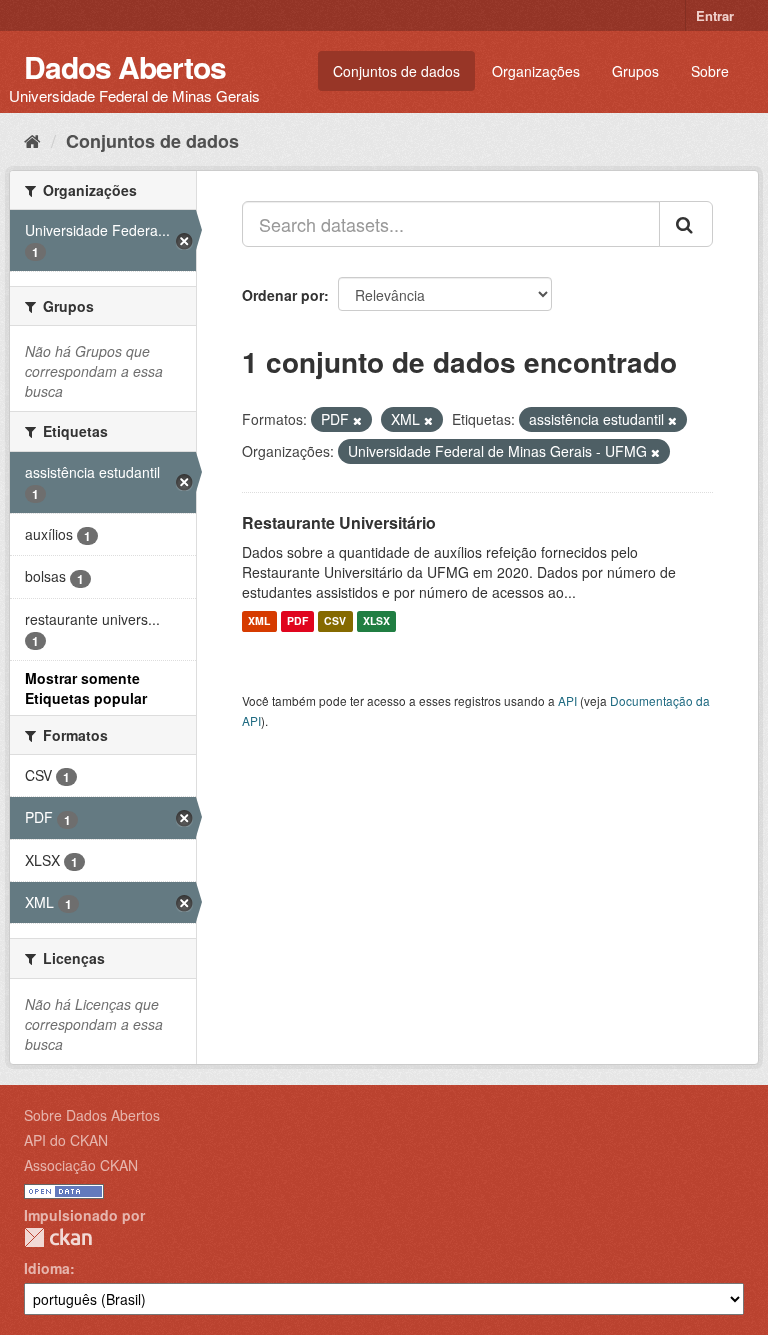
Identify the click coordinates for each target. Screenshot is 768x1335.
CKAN (58, 1237)
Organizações (536, 71)
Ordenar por (283, 295)
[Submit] (686, 224)
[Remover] (357, 420)
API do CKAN (66, 1140)
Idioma (47, 1268)
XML (259, 621)
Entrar (715, 15)
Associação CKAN (81, 1165)
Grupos (635, 71)
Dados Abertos (125, 66)
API (567, 700)
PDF (297, 621)
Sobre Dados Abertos (92, 1115)
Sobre (710, 71)
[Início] (32, 140)
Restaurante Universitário (339, 522)
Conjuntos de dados (396, 71)
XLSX (376, 621)
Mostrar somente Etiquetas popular (86, 688)
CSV (335, 621)
